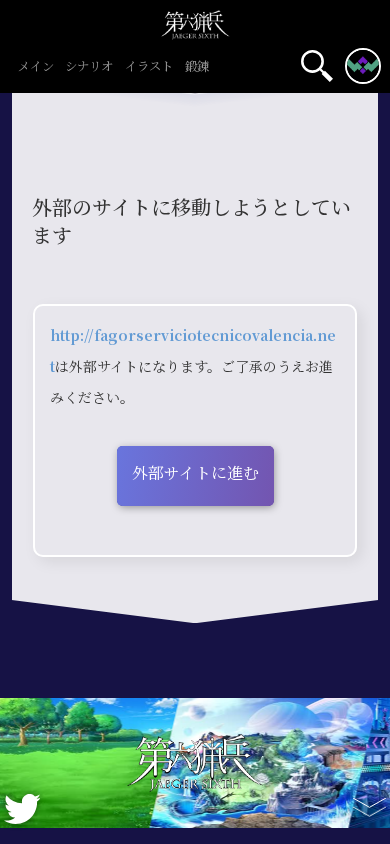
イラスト (149, 67)
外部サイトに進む (195, 473)
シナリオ (89, 67)
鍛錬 (197, 67)
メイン (36, 67)
